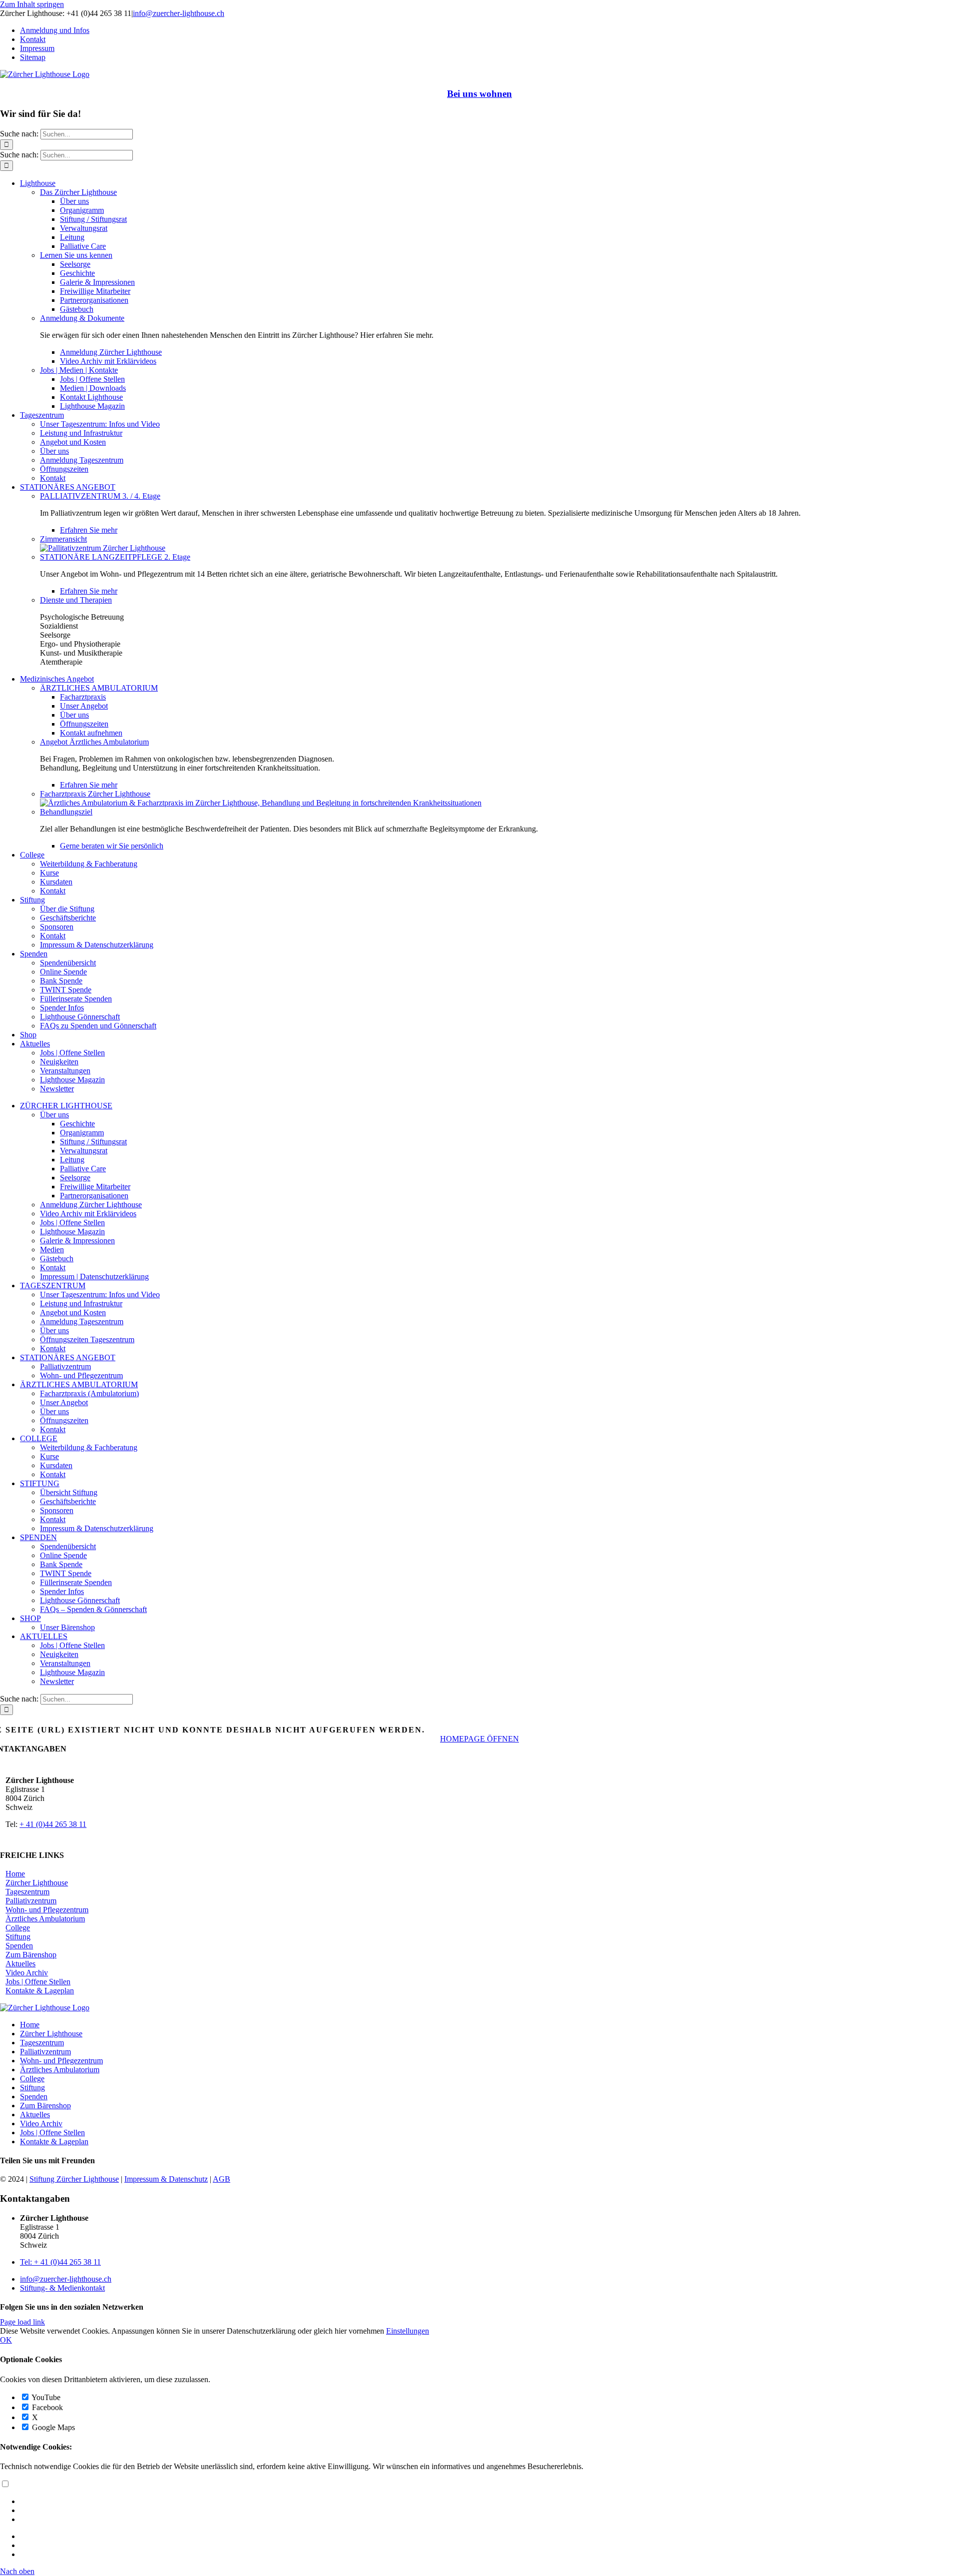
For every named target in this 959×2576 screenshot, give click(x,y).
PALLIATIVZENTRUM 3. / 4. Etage (100, 496)
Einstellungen (408, 2331)
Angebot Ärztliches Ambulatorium (94, 742)
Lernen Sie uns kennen (76, 255)
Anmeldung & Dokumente (82, 318)
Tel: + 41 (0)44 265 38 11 (60, 2262)
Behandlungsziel (66, 812)
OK (6, 2340)
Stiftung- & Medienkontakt (62, 2288)
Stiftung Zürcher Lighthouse (74, 2179)
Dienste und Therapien (76, 600)
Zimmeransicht (63, 539)
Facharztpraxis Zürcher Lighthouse (95, 794)
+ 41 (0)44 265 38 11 (53, 1824)
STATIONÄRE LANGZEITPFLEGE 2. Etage (115, 557)
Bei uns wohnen (479, 94)
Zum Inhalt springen (32, 4)
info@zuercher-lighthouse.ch (179, 13)
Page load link (22, 2322)
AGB (222, 2179)
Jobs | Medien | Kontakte (79, 370)
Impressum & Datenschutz (166, 2179)
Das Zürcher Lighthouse (78, 192)
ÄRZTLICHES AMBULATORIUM (99, 688)
